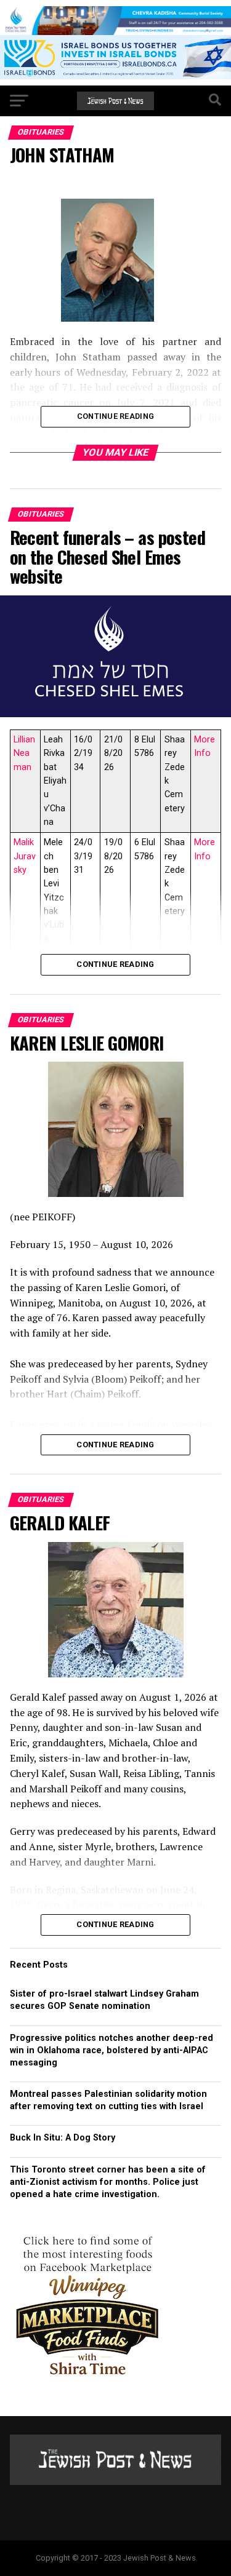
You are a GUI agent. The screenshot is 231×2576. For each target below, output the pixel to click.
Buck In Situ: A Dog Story (63, 2138)
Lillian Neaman (24, 753)
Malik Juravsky (25, 856)
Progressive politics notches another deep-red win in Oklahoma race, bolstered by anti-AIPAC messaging (111, 2050)
